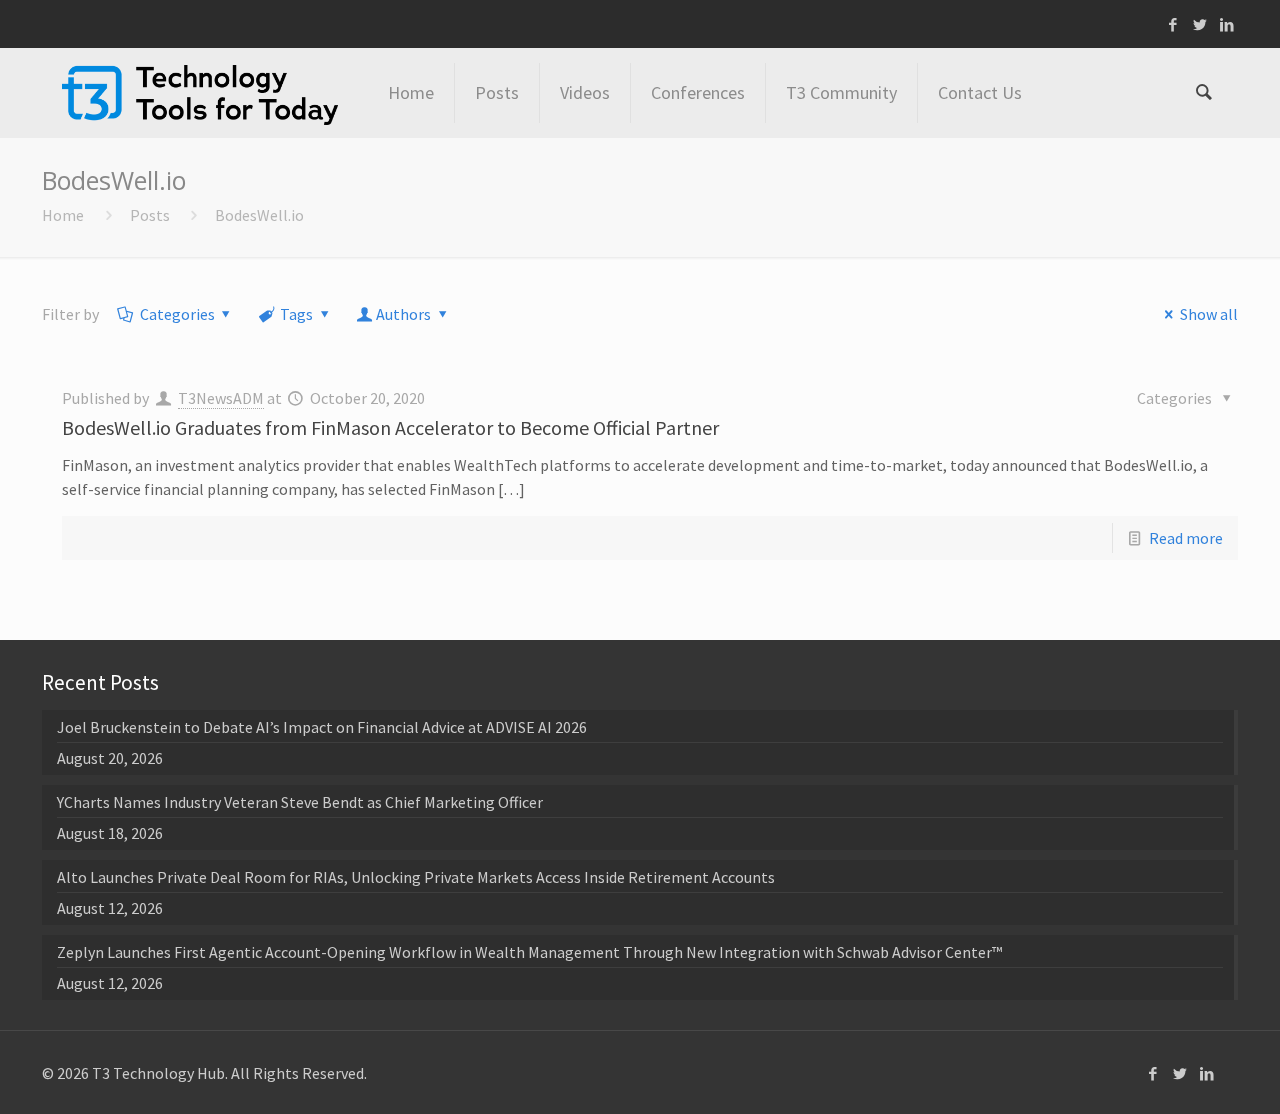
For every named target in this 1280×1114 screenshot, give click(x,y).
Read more (1186, 538)
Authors (403, 314)
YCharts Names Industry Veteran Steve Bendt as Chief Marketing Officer (300, 802)
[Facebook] (1173, 24)
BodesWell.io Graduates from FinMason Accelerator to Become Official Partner (390, 427)
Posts (150, 215)
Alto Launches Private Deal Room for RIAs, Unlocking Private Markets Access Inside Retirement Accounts (416, 877)
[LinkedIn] (1227, 24)
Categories (177, 314)
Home (63, 215)
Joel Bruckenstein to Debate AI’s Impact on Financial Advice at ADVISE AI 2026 (322, 727)
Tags (296, 314)
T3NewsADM (221, 398)
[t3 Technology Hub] (200, 93)
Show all (1208, 314)
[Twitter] (1200, 24)
